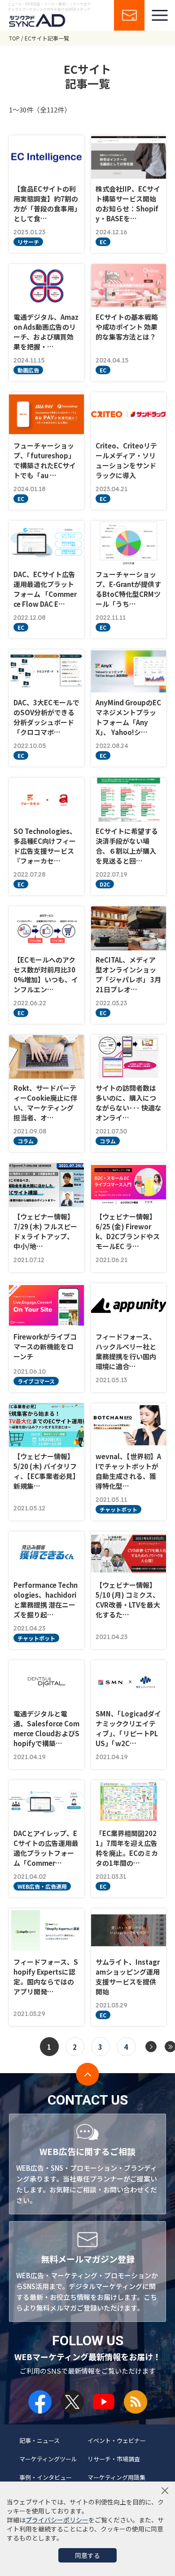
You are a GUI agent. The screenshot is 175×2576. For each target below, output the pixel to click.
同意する (87, 2555)
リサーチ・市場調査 (114, 2459)
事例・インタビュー (46, 2477)
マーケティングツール (48, 2459)
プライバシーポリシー (57, 2520)
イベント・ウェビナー (117, 2440)
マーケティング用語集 (116, 2477)
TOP (14, 38)
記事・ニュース (39, 2440)
